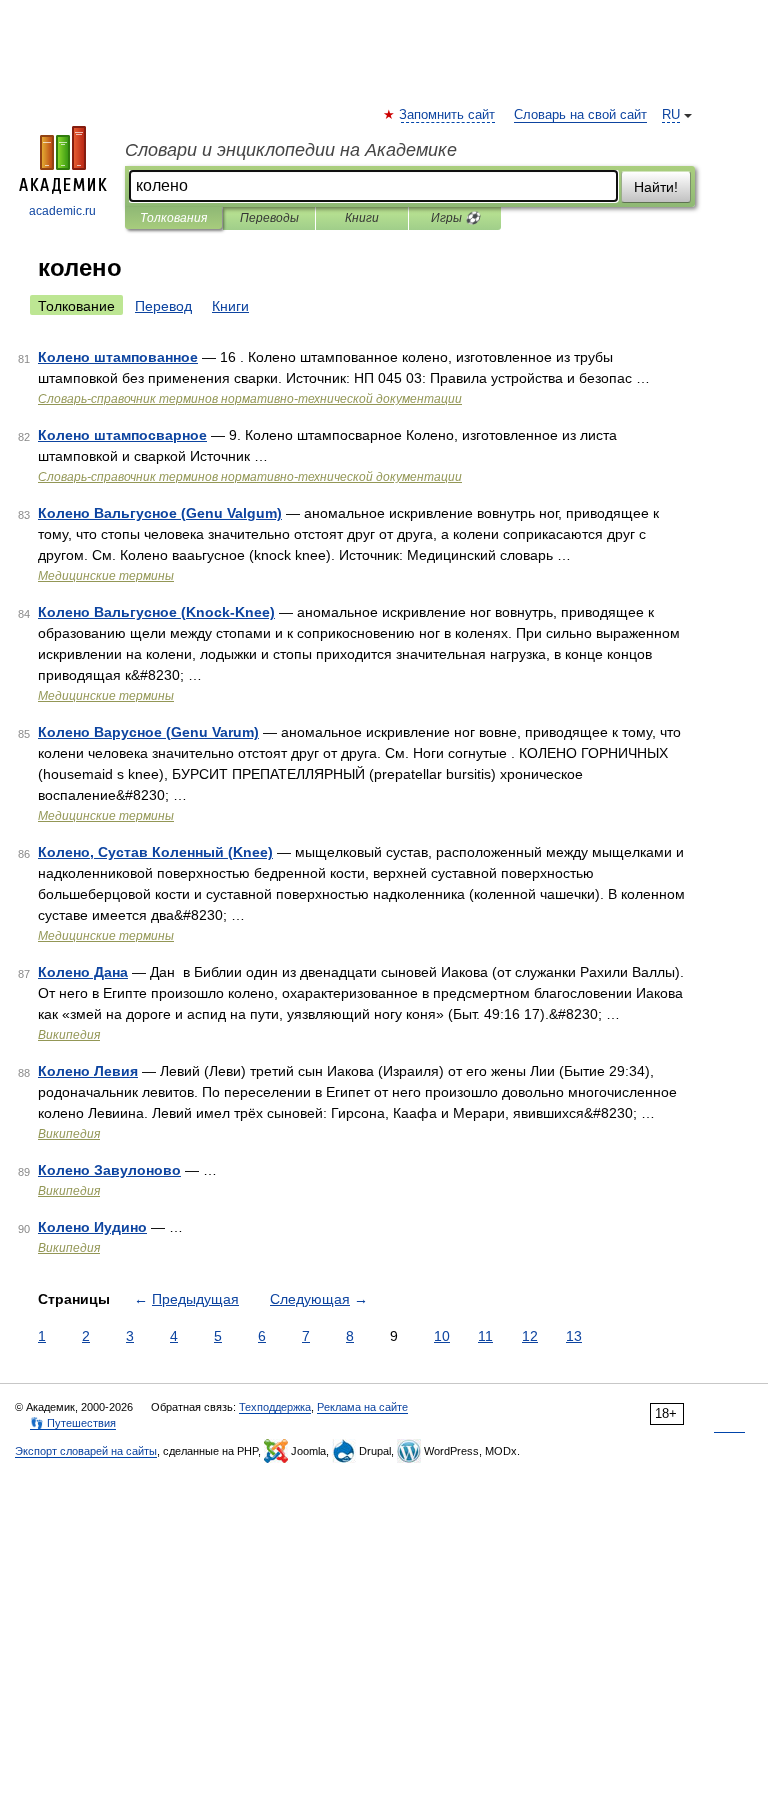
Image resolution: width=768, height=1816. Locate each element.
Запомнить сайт (448, 115)
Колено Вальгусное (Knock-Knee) (156, 612)
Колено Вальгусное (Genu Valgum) (160, 513)
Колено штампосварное (122, 435)
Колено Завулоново (109, 1170)
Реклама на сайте (362, 1407)
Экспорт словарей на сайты (86, 1451)
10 (442, 1336)
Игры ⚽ (455, 218)
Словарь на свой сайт (580, 115)
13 (574, 1336)
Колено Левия (88, 1071)
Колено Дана (83, 972)
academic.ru (62, 211)
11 (485, 1336)
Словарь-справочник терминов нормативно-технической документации (250, 399)
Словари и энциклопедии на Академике (291, 150)
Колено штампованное (118, 357)
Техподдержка (275, 1407)
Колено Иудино (92, 1227)
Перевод (163, 306)
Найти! (656, 187)
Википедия (69, 1035)
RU (671, 115)
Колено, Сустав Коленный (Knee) (155, 852)
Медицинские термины (106, 576)
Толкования (173, 218)
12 (530, 1336)
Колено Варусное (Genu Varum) (148, 732)
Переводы (269, 218)
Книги (362, 218)
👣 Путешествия (73, 1423)
